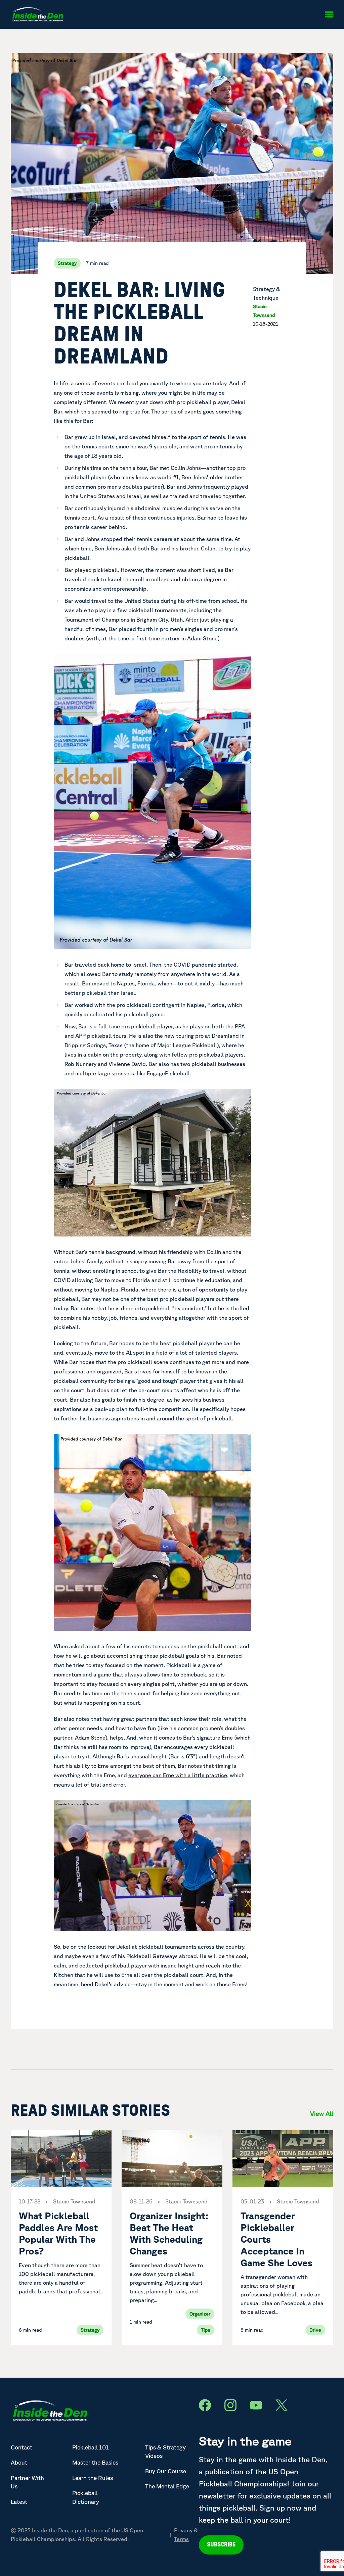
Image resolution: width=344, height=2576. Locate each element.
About (19, 2462)
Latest (19, 2502)
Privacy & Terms (186, 2535)
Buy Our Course (166, 2471)
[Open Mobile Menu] (329, 14)
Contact (21, 2447)
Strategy (67, 263)
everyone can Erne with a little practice (178, 1775)
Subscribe (221, 2545)
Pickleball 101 (91, 2447)
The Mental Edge (167, 2486)
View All (322, 2113)
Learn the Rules (93, 2478)
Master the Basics (95, 2462)
